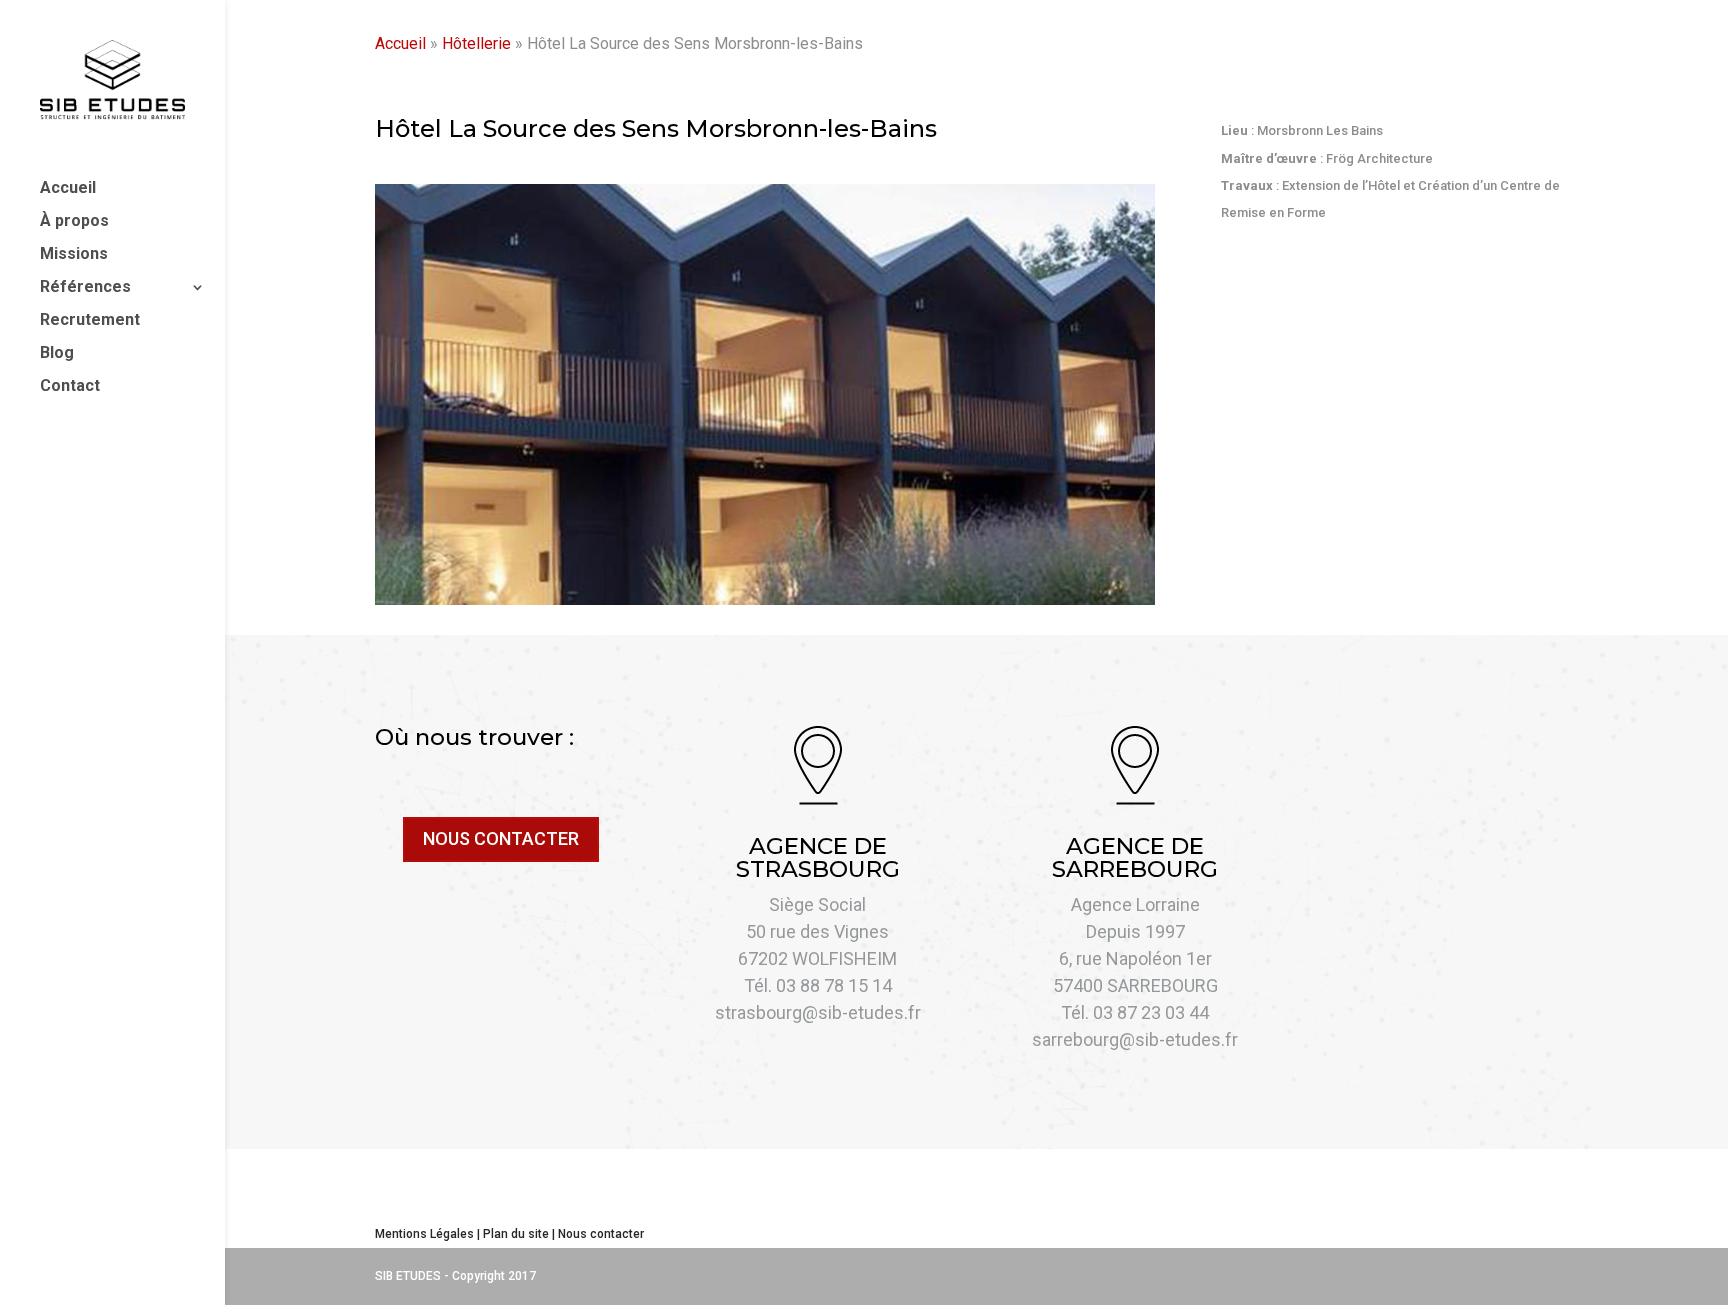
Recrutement (90, 321)
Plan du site (516, 1234)
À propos (74, 222)
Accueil (68, 189)
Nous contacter (601, 1234)
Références (85, 288)
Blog (57, 354)
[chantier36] (765, 599)
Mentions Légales (424, 1234)
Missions (74, 255)
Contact (70, 387)
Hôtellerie (476, 43)
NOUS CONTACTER (501, 838)
